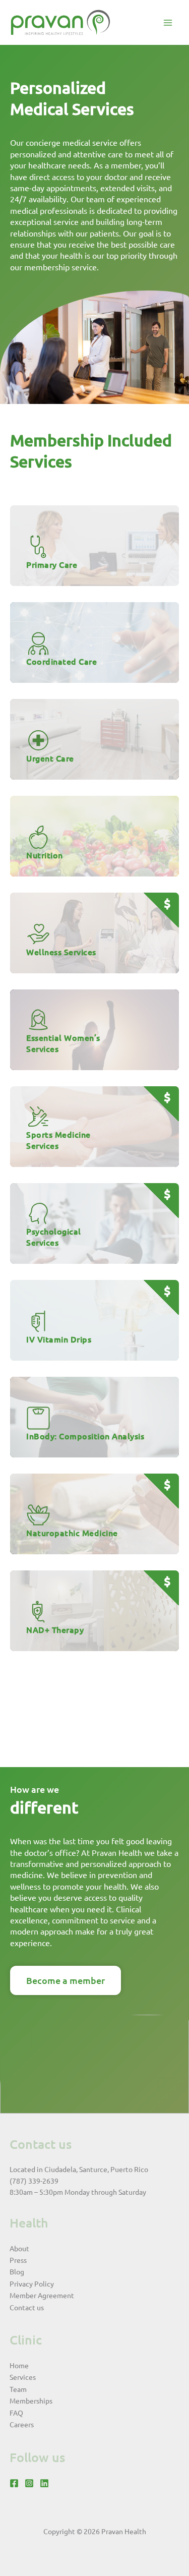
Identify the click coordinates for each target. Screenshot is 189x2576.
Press (18, 2260)
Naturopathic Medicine (72, 1533)
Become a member (66, 1980)
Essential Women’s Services (63, 1043)
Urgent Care (50, 758)
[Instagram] (29, 2483)
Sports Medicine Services (58, 1140)
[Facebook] (14, 2483)
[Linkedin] (44, 2483)
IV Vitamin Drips (59, 1339)
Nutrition (45, 855)
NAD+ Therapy (55, 1629)
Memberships (31, 2401)
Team (18, 2389)
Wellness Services (61, 952)
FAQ (16, 2413)
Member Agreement (42, 2295)
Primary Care (52, 564)
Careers (22, 2424)
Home (19, 2365)
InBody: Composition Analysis (85, 1436)
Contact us (27, 2307)
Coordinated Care (61, 661)
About (19, 2248)
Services (23, 2377)
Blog (17, 2271)
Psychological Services (54, 1237)
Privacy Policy (32, 2284)
